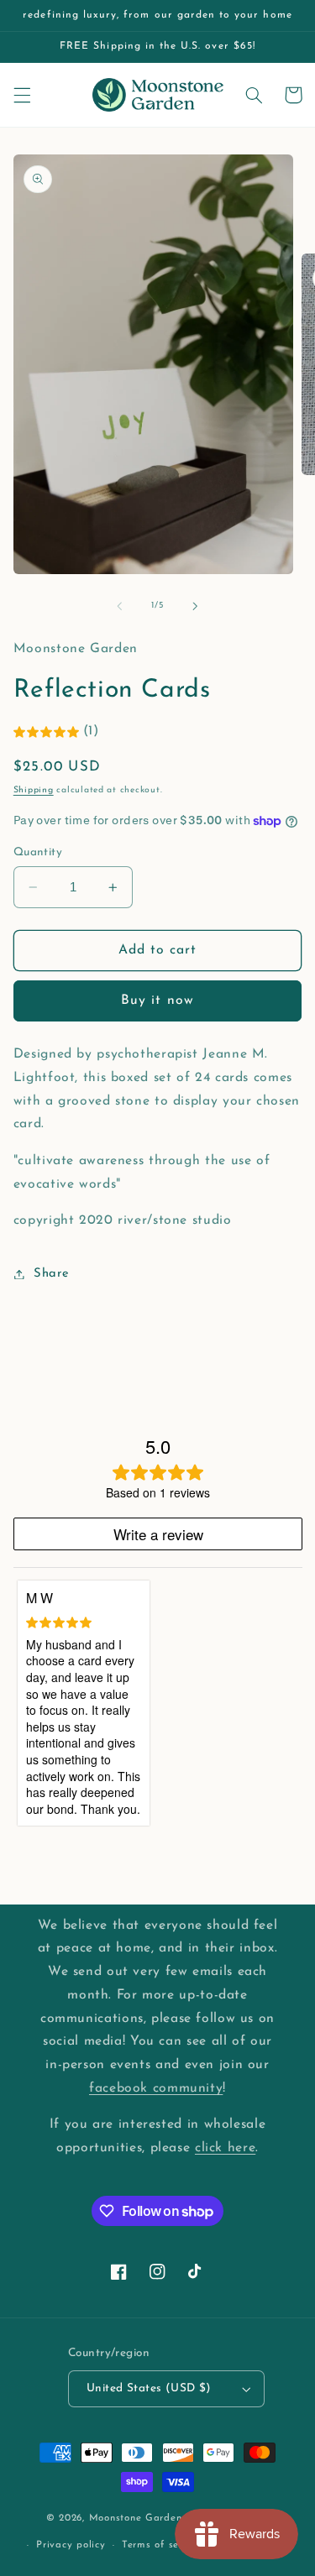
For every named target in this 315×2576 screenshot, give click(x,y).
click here (225, 2148)
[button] (22, 95)
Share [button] (52, 1274)
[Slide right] (196, 606)
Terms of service (162, 2545)
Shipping (34, 790)
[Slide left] (119, 606)
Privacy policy (71, 2545)
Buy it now (157, 1001)
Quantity (38, 852)
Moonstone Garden (136, 2518)
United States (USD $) (149, 2388)
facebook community (156, 2088)
